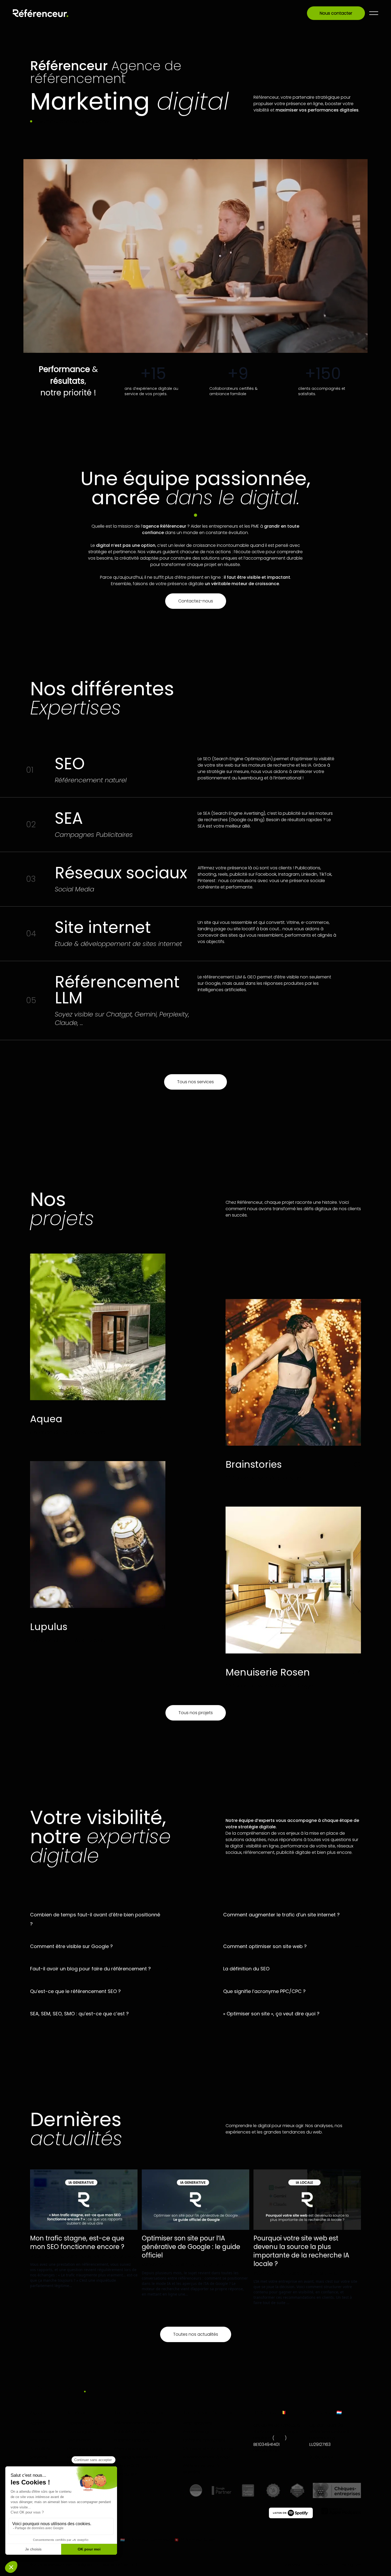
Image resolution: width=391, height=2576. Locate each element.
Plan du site (126, 2474)
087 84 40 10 (266, 2451)
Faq (34, 2466)
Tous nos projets (196, 1713)
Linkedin (321, 2565)
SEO (113, 2256)
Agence (38, 2423)
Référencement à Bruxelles (201, 2469)
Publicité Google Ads (135, 2432)
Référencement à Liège (207, 2457)
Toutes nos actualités (196, 2334)
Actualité (69, 2256)
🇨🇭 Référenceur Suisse (195, 2540)
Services (39, 2457)
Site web (128, 2256)
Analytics (90, 2256)
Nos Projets (41, 2440)
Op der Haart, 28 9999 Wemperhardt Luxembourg (330, 2432)
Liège (280, 2438)
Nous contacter (336, 13)
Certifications (44, 2432)
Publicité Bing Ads (132, 2440)
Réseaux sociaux (85, 2449)
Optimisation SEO (85, 2423)
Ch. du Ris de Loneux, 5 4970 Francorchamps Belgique (277, 2432)
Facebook (291, 2565)
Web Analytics (197, 2423)
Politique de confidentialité (117, 2565)
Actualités (40, 2449)
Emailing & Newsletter (136, 2457)
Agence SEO (126, 2466)
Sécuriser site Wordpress (208, 2449)
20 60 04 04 (321, 2457)
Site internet (80, 2440)
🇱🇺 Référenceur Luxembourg (147, 2540)
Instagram (351, 2565)
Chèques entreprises (204, 2440)
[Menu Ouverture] (374, 13)
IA (104, 2256)
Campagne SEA (84, 2432)
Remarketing (196, 2432)
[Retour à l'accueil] (41, 13)
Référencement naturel (138, 2423)
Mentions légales (79, 2565)
